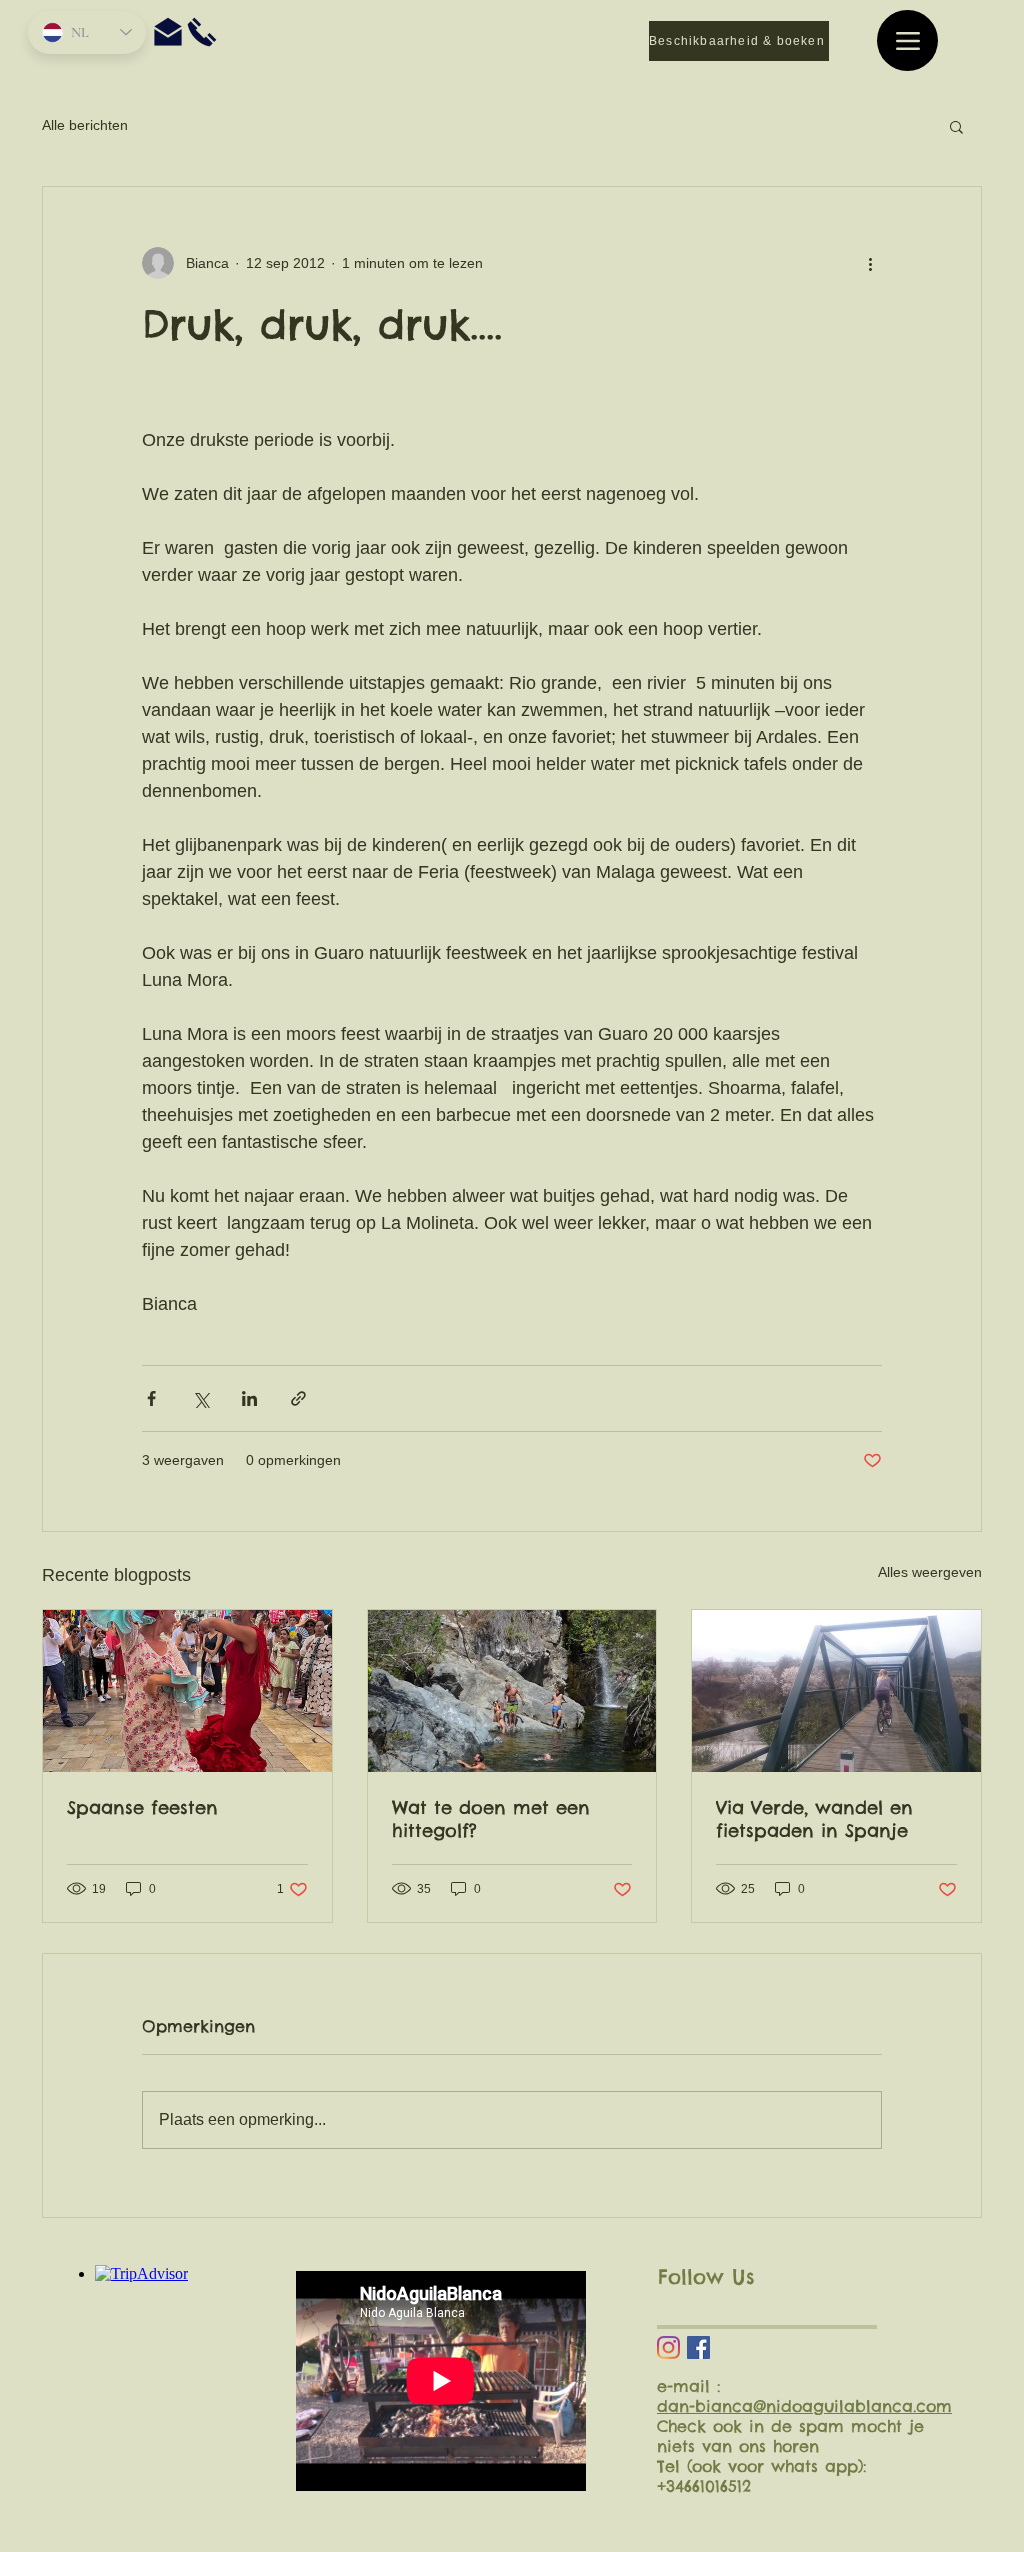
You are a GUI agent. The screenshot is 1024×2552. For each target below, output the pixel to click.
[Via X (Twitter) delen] (200, 1398)
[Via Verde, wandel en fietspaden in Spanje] (836, 1691)
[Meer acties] (870, 263)
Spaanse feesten (142, 1807)
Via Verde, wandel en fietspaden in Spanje (814, 1819)
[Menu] (907, 40)
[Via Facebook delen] (151, 1398)
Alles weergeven (930, 1572)
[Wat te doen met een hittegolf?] (512, 1691)
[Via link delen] (298, 1398)
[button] (956, 126)
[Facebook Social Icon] (698, 2347)
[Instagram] (668, 2347)
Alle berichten (85, 125)
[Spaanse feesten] (187, 1691)
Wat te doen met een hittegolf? (491, 1819)
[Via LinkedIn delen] (249, 1398)
